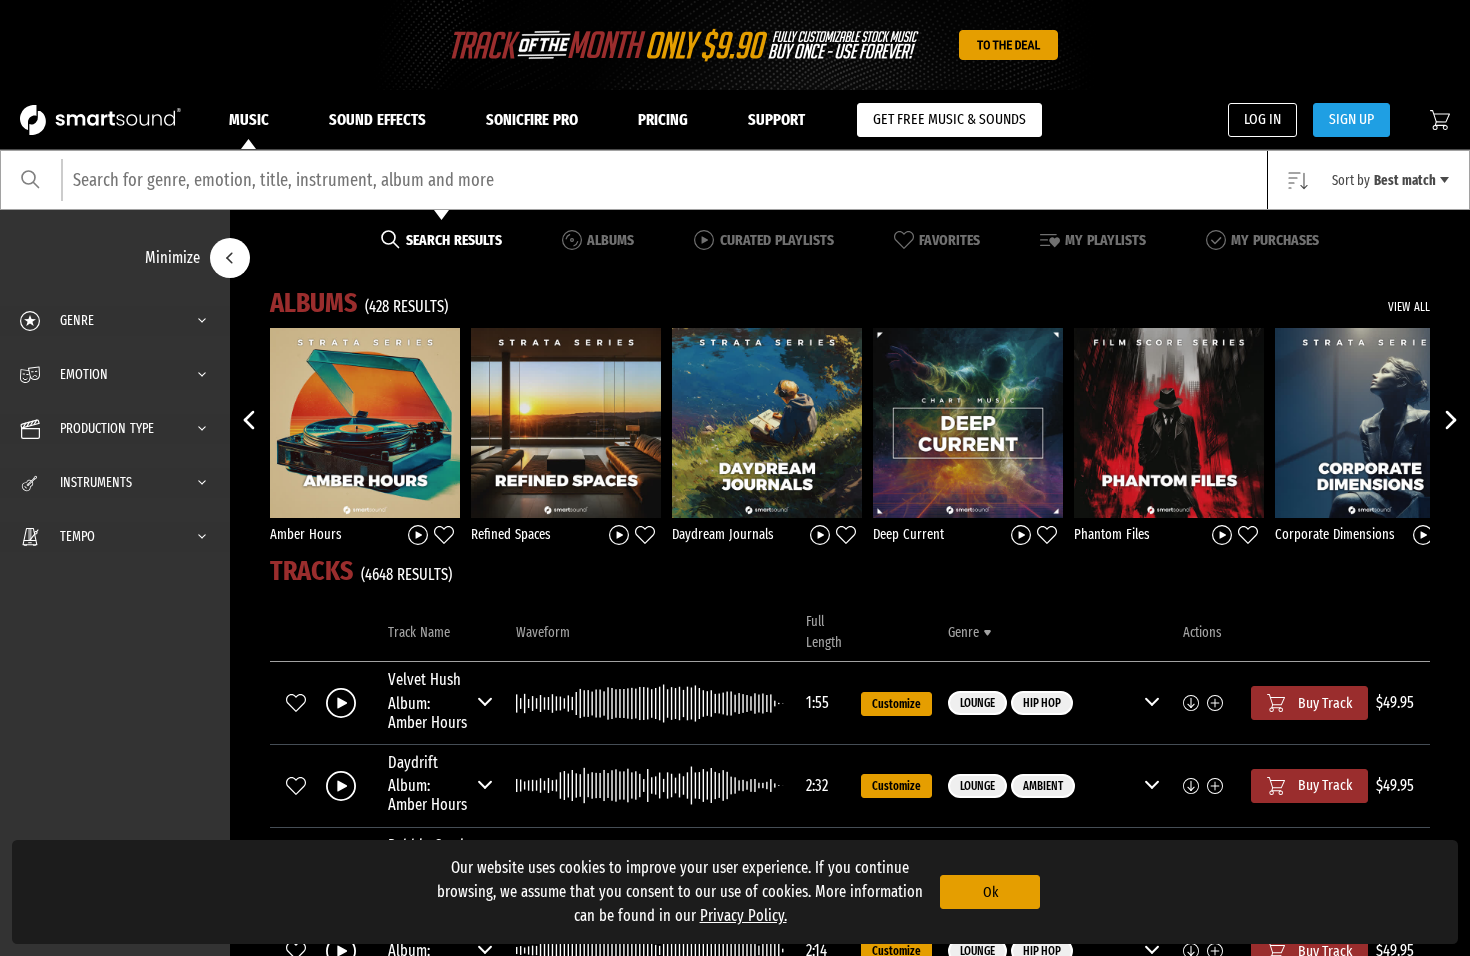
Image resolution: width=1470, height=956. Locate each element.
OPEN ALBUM (365, 422)
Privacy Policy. (743, 915)
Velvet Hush (424, 679)
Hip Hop (1042, 703)
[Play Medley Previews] (418, 533)
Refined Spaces (511, 534)
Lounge (977, 703)
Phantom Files (1112, 534)
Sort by (1384, 180)
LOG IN (1262, 119)
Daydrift (413, 762)
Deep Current (908, 534)
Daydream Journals (723, 534)
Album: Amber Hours (427, 713)
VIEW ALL (1409, 307)
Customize (896, 704)
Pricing (663, 119)
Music (249, 119)
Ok (990, 892)
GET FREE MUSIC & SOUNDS (949, 119)
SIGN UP (1351, 119)
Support (776, 119)
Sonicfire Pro (532, 119)
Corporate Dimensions (1335, 534)
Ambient (1043, 786)
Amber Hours (306, 534)
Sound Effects (377, 119)
